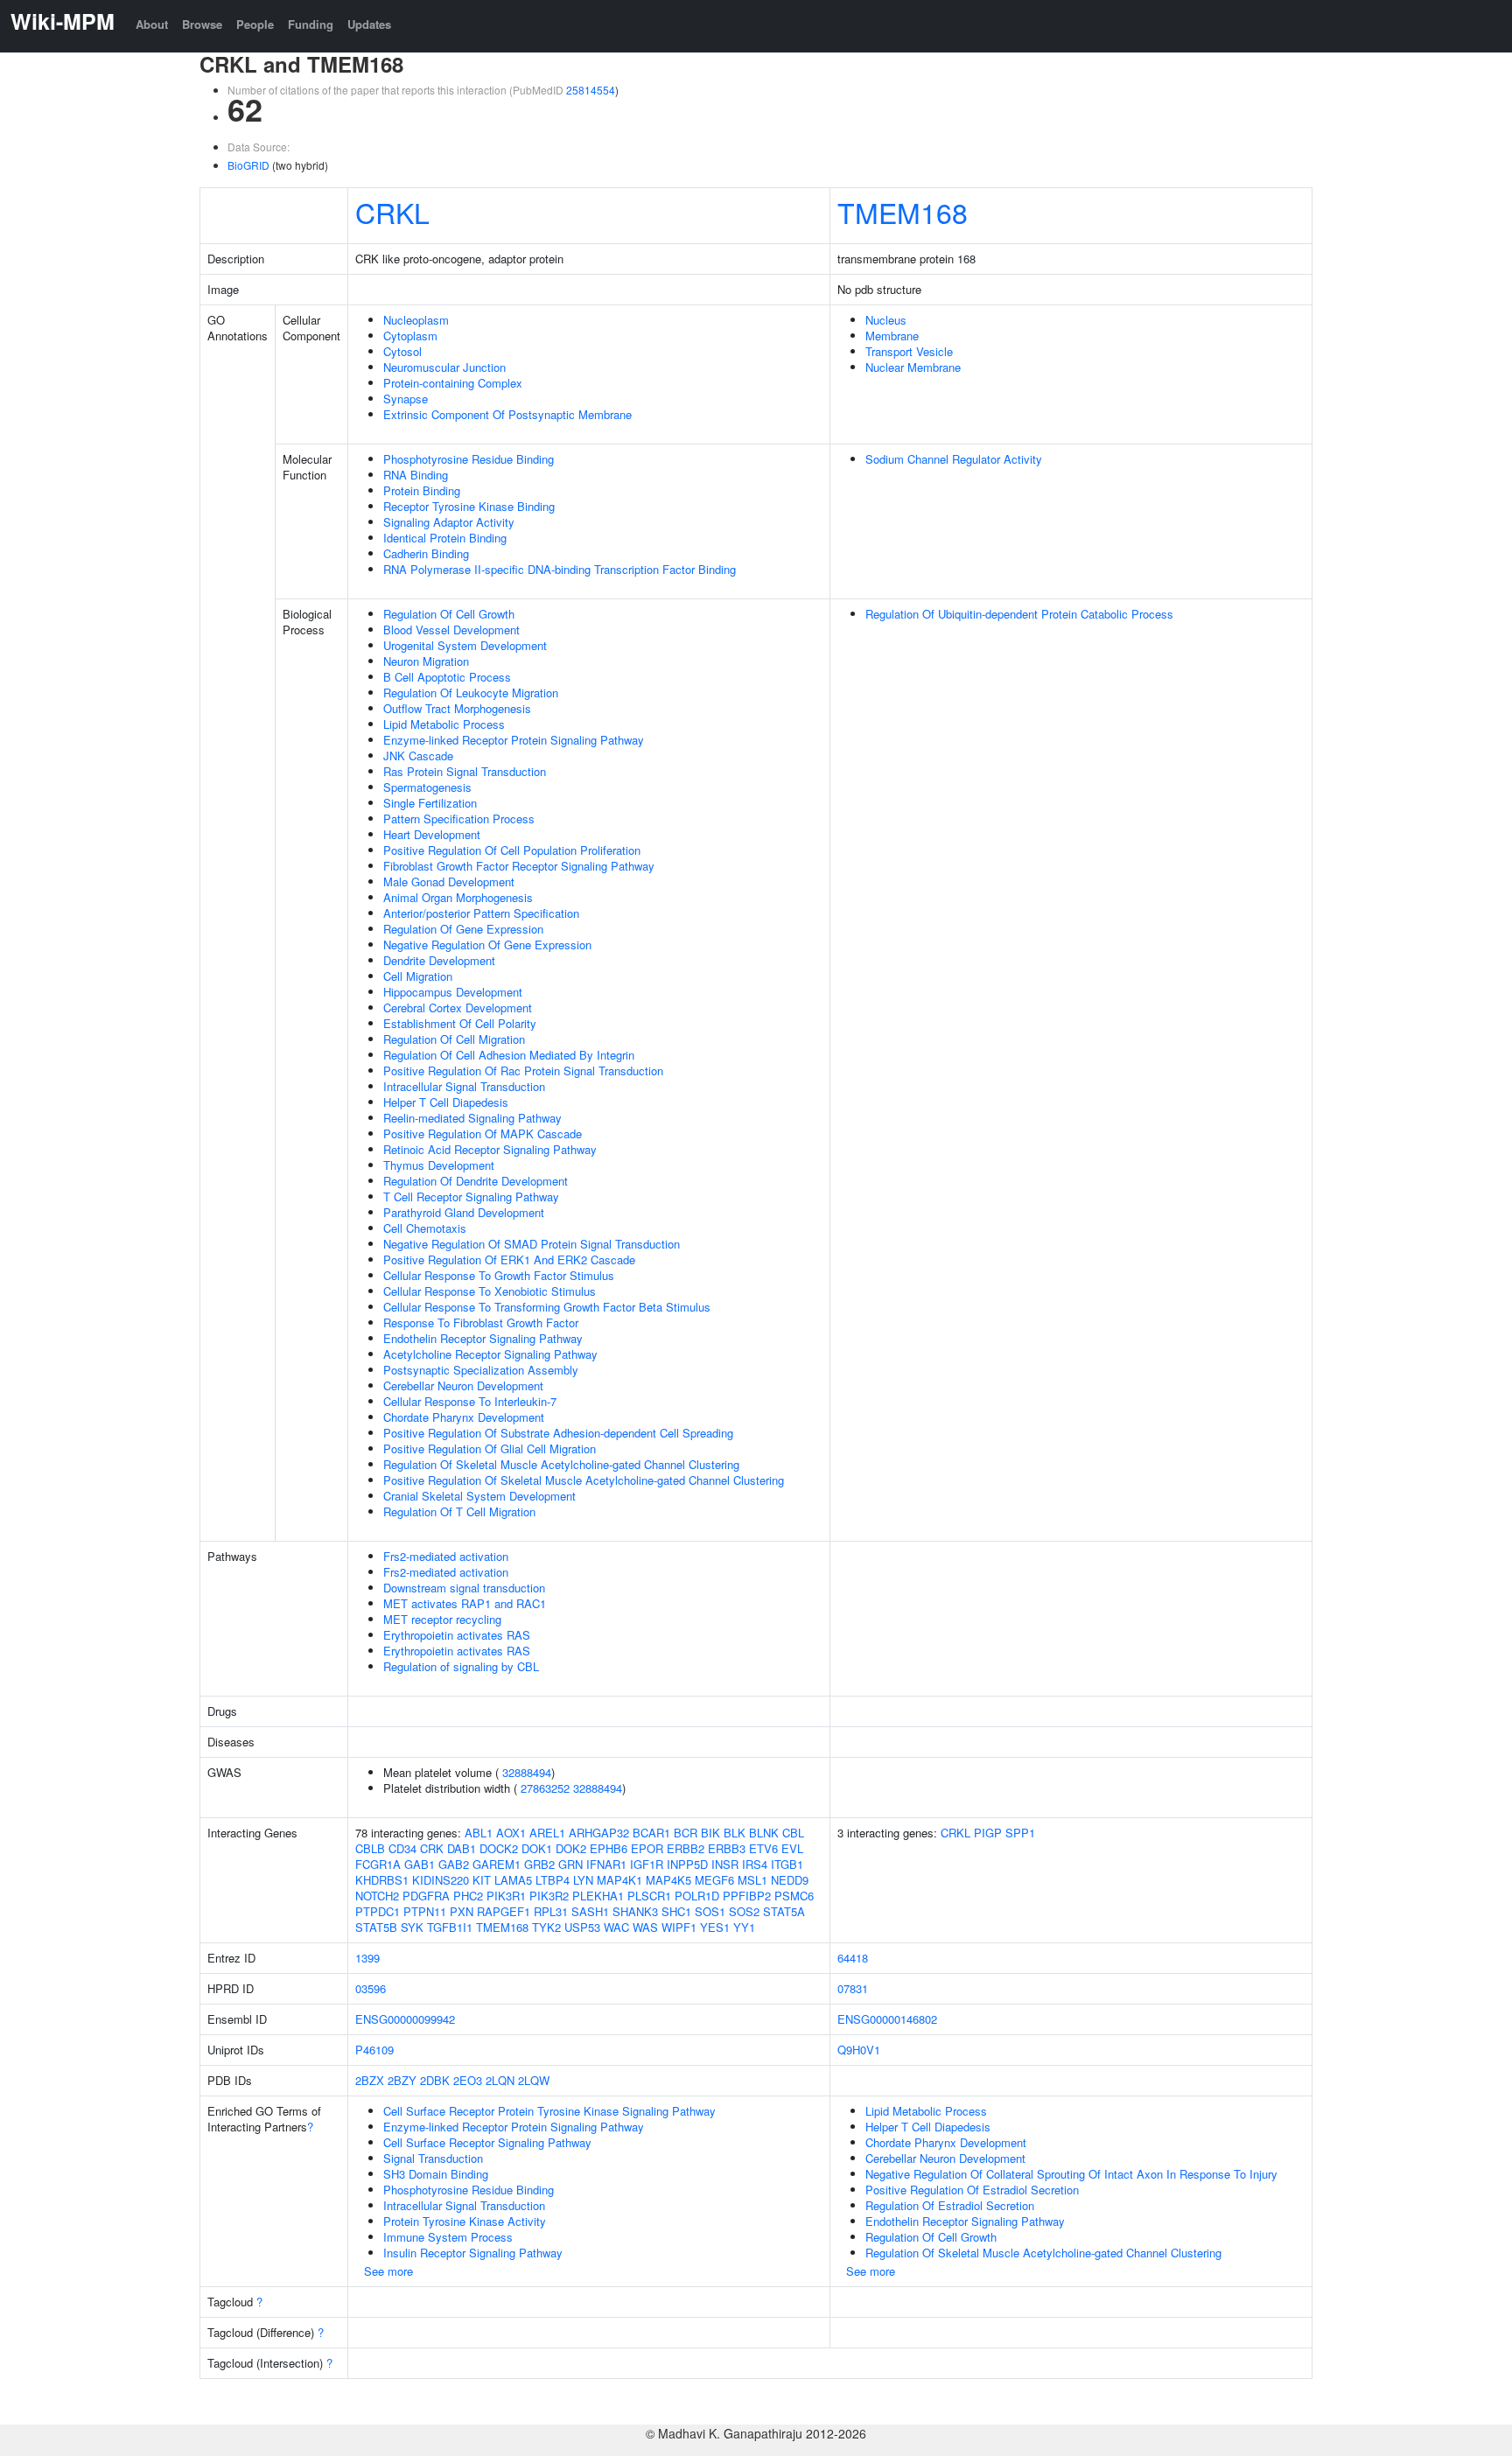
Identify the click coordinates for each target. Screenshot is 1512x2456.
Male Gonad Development (449, 882)
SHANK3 (635, 1911)
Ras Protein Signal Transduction (465, 771)
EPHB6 (609, 1848)
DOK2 (571, 1848)
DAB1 (462, 1848)
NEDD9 (790, 1880)
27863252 (545, 1788)
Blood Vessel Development (451, 630)
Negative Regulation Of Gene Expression (487, 945)
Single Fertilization (430, 803)
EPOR (647, 1848)
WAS (645, 1927)
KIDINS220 (441, 1880)
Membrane (892, 336)
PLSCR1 (649, 1896)
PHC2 (468, 1896)
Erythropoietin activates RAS (457, 1635)
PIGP (988, 1833)
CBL (793, 1833)
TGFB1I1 (450, 1927)
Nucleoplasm (416, 320)
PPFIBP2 (747, 1896)
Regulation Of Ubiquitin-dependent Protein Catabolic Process (1019, 614)
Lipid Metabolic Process (444, 724)
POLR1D (697, 1896)
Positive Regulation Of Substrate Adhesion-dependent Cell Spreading (558, 1433)
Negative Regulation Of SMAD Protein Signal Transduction (532, 1244)
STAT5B (376, 1927)
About (152, 24)
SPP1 (1020, 1833)
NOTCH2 (377, 1896)
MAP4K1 (619, 1880)
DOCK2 (499, 1848)
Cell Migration (418, 976)
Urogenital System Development (465, 645)
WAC (616, 1927)
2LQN (500, 2080)
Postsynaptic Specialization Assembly (481, 1370)
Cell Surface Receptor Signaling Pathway (487, 2142)
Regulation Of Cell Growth (449, 614)
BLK (735, 1833)
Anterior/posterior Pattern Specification (481, 913)
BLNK (764, 1833)
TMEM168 (903, 212)
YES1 (715, 1927)
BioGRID (248, 165)
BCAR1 (651, 1833)
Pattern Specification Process (459, 819)
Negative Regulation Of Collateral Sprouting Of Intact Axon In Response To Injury (1071, 2174)
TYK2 (546, 1927)
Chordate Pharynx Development (464, 1417)
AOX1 (511, 1833)
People (255, 24)
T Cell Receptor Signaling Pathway (471, 1197)
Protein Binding (422, 490)
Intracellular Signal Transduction (464, 1086)
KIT (482, 1880)
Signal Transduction (433, 2158)
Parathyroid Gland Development (464, 1212)
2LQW (534, 2080)
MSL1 (752, 1880)
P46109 (374, 2050)
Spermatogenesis (427, 787)
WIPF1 (679, 1927)
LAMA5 (513, 1880)
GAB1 (420, 1864)
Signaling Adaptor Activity (449, 522)
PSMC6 (794, 1896)
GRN (570, 1864)
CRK (432, 1848)
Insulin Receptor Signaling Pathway (473, 2253)
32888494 (527, 1772)
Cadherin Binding (426, 553)
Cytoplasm (410, 336)
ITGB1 (787, 1864)
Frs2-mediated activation (446, 1556)
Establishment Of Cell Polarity (460, 1023)
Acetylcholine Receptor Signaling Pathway (490, 1354)
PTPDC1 (378, 1911)
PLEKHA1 (598, 1896)
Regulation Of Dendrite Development (476, 1181)
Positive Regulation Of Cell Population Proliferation (512, 850)
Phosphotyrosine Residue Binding (469, 459)
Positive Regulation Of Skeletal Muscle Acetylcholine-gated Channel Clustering (584, 1480)
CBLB (370, 1848)
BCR (686, 1833)
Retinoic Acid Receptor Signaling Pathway (490, 1149)
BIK (710, 1833)
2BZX (370, 2080)
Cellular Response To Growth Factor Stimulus (499, 1275)
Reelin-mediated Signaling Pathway (472, 1118)
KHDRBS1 (382, 1880)
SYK (412, 1927)
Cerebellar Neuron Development (463, 1385)
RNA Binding (416, 475)
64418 (853, 1958)
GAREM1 (497, 1864)
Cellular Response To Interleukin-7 (470, 1401)
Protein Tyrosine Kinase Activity (465, 2221)
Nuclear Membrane (913, 367)
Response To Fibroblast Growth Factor (481, 1322)
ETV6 (763, 1848)
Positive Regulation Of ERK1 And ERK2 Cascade (509, 1259)
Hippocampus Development (453, 992)
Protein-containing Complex (453, 383)
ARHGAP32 (599, 1833)
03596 (371, 1988)
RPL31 (551, 1911)
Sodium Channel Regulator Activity (954, 459)
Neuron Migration (426, 661)
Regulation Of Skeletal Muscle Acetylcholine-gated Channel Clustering (561, 1464)
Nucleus (886, 320)
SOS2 (744, 1911)
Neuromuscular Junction (444, 367)
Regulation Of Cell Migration (454, 1039)
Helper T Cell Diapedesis (446, 1102)
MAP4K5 (668, 1880)
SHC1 (676, 1911)
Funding (311, 24)
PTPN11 (425, 1911)
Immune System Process (448, 2237)
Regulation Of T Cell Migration (459, 1511)
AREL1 (547, 1833)
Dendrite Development (439, 960)
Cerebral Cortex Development (458, 1008)
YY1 (744, 1927)
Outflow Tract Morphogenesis (457, 708)
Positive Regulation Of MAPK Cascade (483, 1134)
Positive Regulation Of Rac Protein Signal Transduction (523, 1071)
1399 (367, 1958)
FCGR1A (378, 1864)
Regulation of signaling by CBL (461, 1666)
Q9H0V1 (859, 2050)
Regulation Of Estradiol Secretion (950, 2205)
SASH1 (590, 1911)
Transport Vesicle (909, 351)
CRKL (392, 212)
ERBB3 (727, 1848)
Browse (202, 24)
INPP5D (687, 1864)
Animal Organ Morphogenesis (458, 897)
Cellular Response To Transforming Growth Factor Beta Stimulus (547, 1307)
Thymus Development (439, 1165)
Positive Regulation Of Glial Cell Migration (490, 1448)
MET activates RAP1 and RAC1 (465, 1603)
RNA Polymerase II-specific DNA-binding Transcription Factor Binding (560, 569)
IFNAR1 (606, 1864)
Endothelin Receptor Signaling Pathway (483, 1338)
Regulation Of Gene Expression (463, 929)
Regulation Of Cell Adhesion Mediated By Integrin (509, 1055)
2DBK (435, 2080)
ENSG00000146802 (887, 2019)
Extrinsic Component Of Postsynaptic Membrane (507, 414)
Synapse (406, 399)
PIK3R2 (549, 1896)
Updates (369, 24)
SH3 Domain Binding (436, 2174)
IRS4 (755, 1864)
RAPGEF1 (504, 1911)
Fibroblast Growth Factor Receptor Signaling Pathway (519, 866)
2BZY (402, 2080)
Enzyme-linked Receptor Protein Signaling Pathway (514, 740)
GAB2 (454, 1864)
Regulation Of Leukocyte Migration (471, 693)
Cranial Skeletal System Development (479, 1496)
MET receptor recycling (442, 1619)
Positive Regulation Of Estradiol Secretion (972, 2190)
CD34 (402, 1848)
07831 (853, 1988)
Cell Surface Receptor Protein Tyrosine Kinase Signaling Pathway (549, 2111)
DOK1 (537, 1848)
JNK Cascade (418, 756)
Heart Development (432, 834)
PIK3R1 (506, 1896)
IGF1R (647, 1864)
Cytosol (402, 351)
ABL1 (479, 1833)
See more (388, 2271)
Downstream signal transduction (464, 1588)
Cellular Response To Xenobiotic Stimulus (490, 1291)
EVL (792, 1848)
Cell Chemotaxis (425, 1228)
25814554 (591, 90)
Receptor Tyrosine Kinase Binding (469, 506)
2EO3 (468, 2080)
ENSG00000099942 (405, 2019)
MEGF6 (714, 1880)
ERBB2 (686, 1848)
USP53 (582, 1927)
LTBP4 (553, 1880)
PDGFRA (426, 1896)
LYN (583, 1880)
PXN (462, 1911)
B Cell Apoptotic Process (447, 677)
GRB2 (539, 1864)
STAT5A (784, 1911)
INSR (725, 1864)
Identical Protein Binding (445, 538)
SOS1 (710, 1911)
